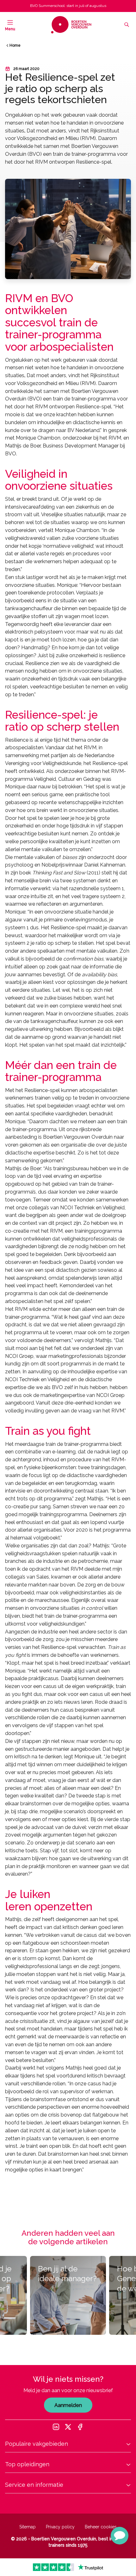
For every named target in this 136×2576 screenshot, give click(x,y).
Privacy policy (60, 2527)
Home (15, 45)
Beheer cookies (101, 2527)
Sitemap (28, 2527)
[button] (120, 2536)
